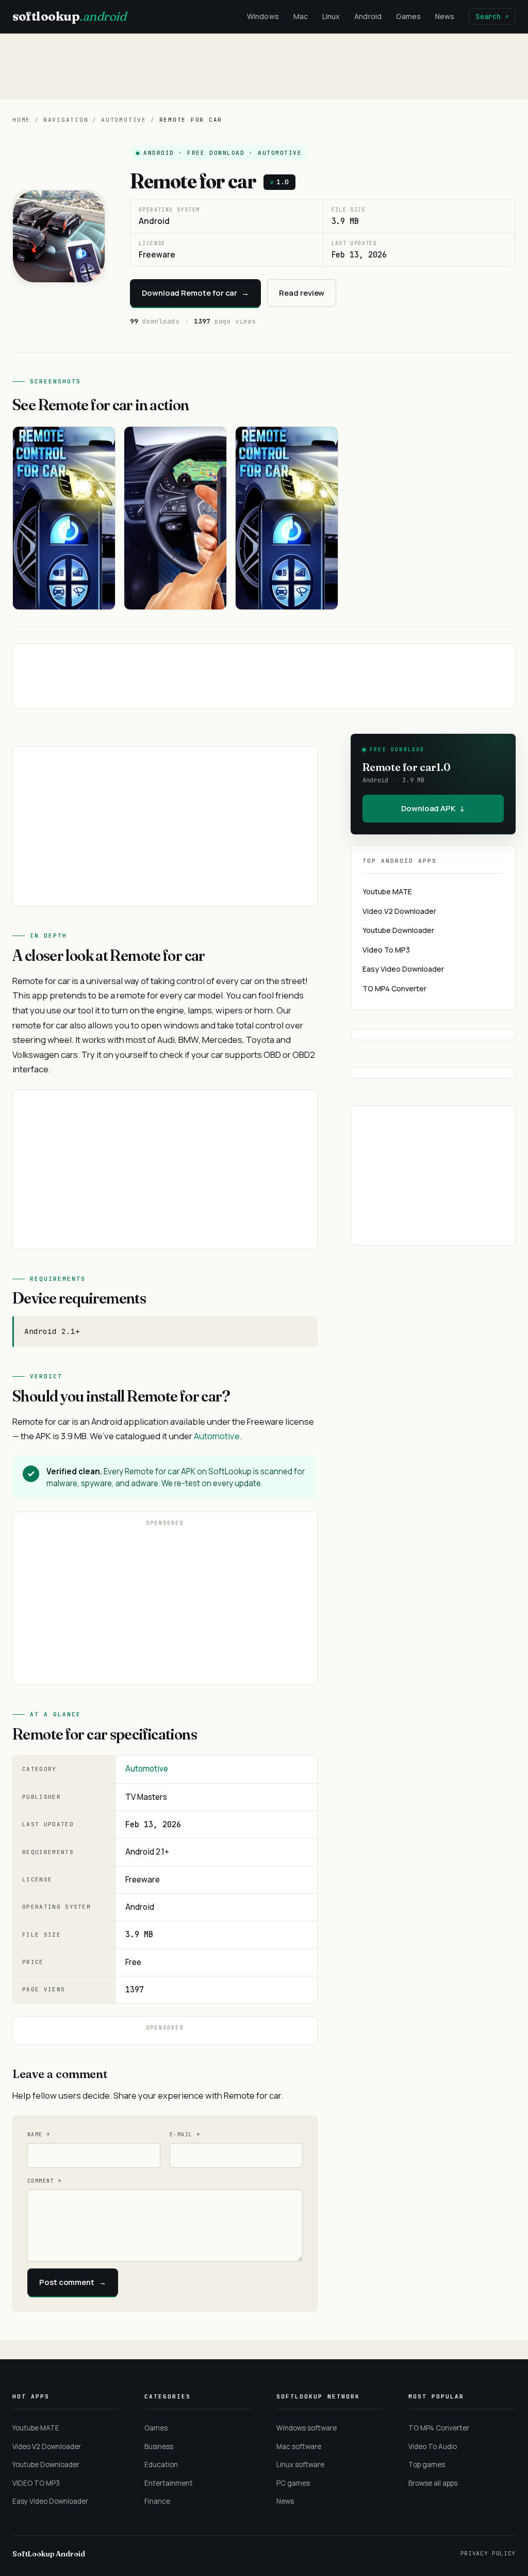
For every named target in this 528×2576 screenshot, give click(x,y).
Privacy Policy (488, 2553)
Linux (331, 16)
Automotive (124, 120)
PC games (293, 2483)
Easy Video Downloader (403, 969)
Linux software (300, 2465)
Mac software (299, 2446)
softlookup (69, 16)
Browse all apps (433, 2483)
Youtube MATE (387, 891)
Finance (157, 2501)
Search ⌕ (492, 17)
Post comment (73, 2282)
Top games (427, 2465)
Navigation (66, 120)
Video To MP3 (386, 950)
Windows (263, 16)
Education (161, 2465)
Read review (302, 293)
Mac (301, 16)
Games (408, 16)
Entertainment (169, 2483)
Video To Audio (433, 2446)
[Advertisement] (264, 66)
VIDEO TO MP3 (36, 2483)
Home (21, 120)
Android (368, 16)
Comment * (45, 2181)
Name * (39, 2135)
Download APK (433, 808)
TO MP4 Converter (394, 988)
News (445, 16)
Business (159, 2446)
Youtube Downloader (398, 930)
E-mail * (185, 2135)
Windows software (307, 2428)
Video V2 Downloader (399, 911)
